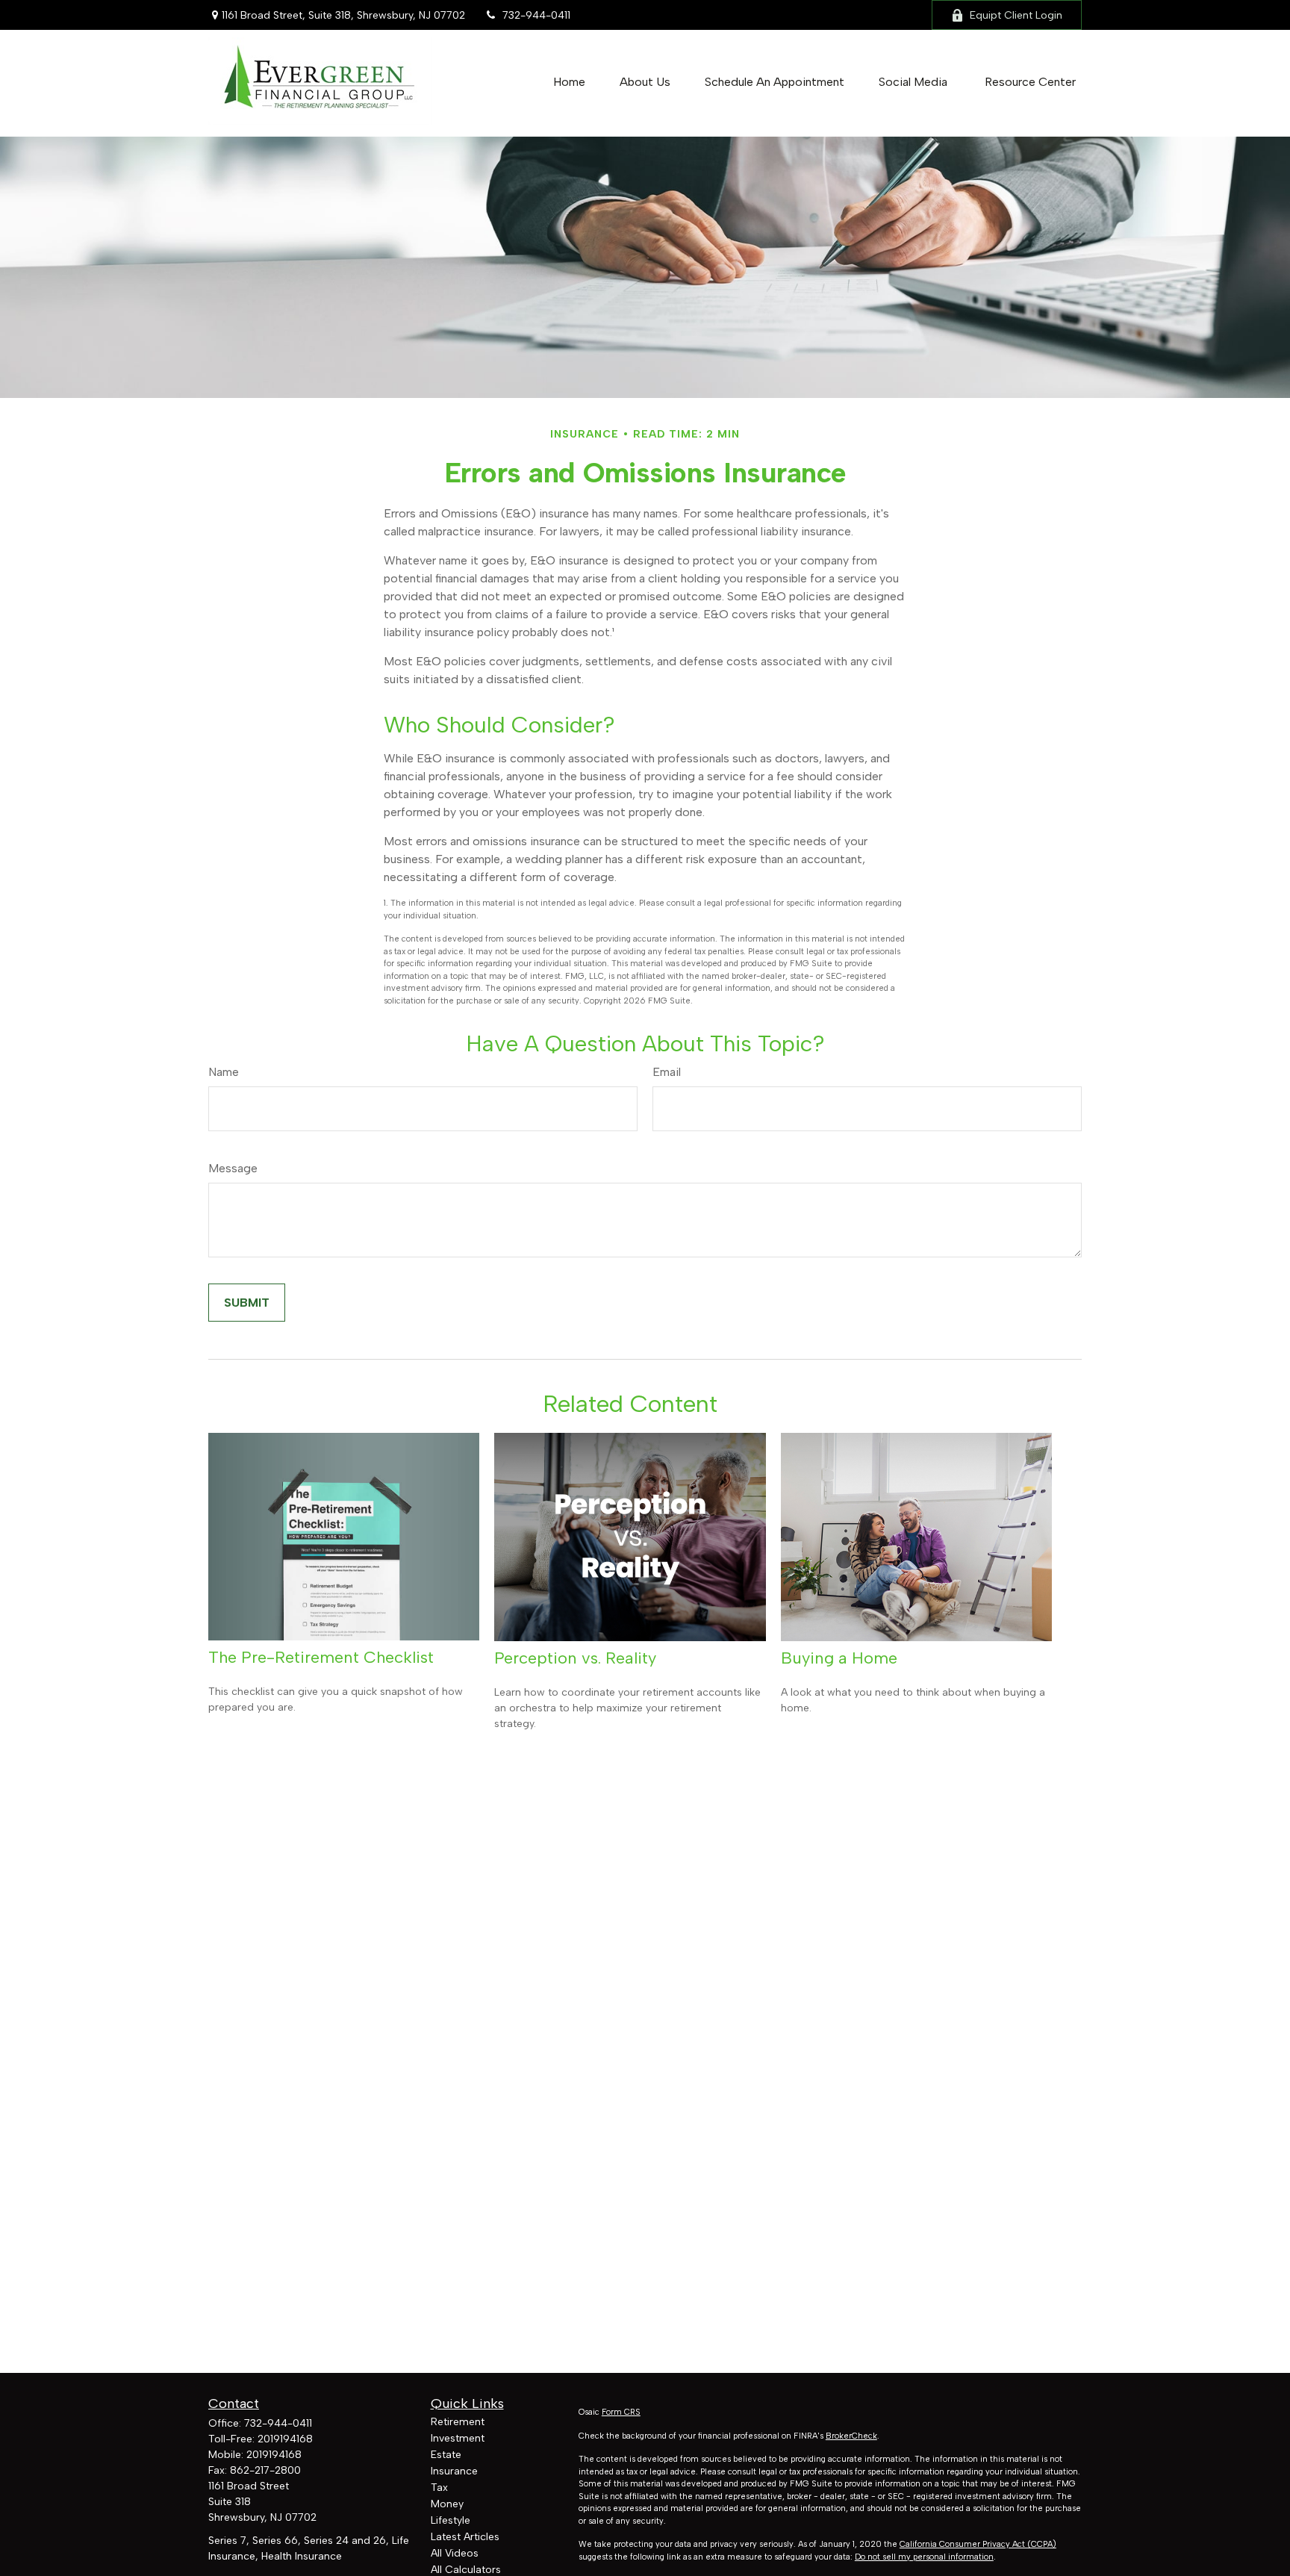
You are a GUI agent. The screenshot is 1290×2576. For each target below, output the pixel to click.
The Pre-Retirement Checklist (321, 1657)
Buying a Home (839, 1658)
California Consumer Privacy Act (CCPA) (978, 2544)
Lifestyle (451, 2520)
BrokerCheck (851, 2436)
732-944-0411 (536, 15)
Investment (458, 2438)
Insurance (454, 2471)
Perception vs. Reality (575, 1658)
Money (447, 2504)
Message (233, 1168)
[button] (569, 82)
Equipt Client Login (1016, 15)
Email (667, 1072)
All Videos (455, 2553)
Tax (439, 2488)
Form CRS (621, 2412)
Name (224, 1072)
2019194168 (285, 2439)
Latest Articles (465, 2537)
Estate (446, 2455)
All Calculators (466, 2570)
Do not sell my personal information (924, 2557)
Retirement (458, 2422)
